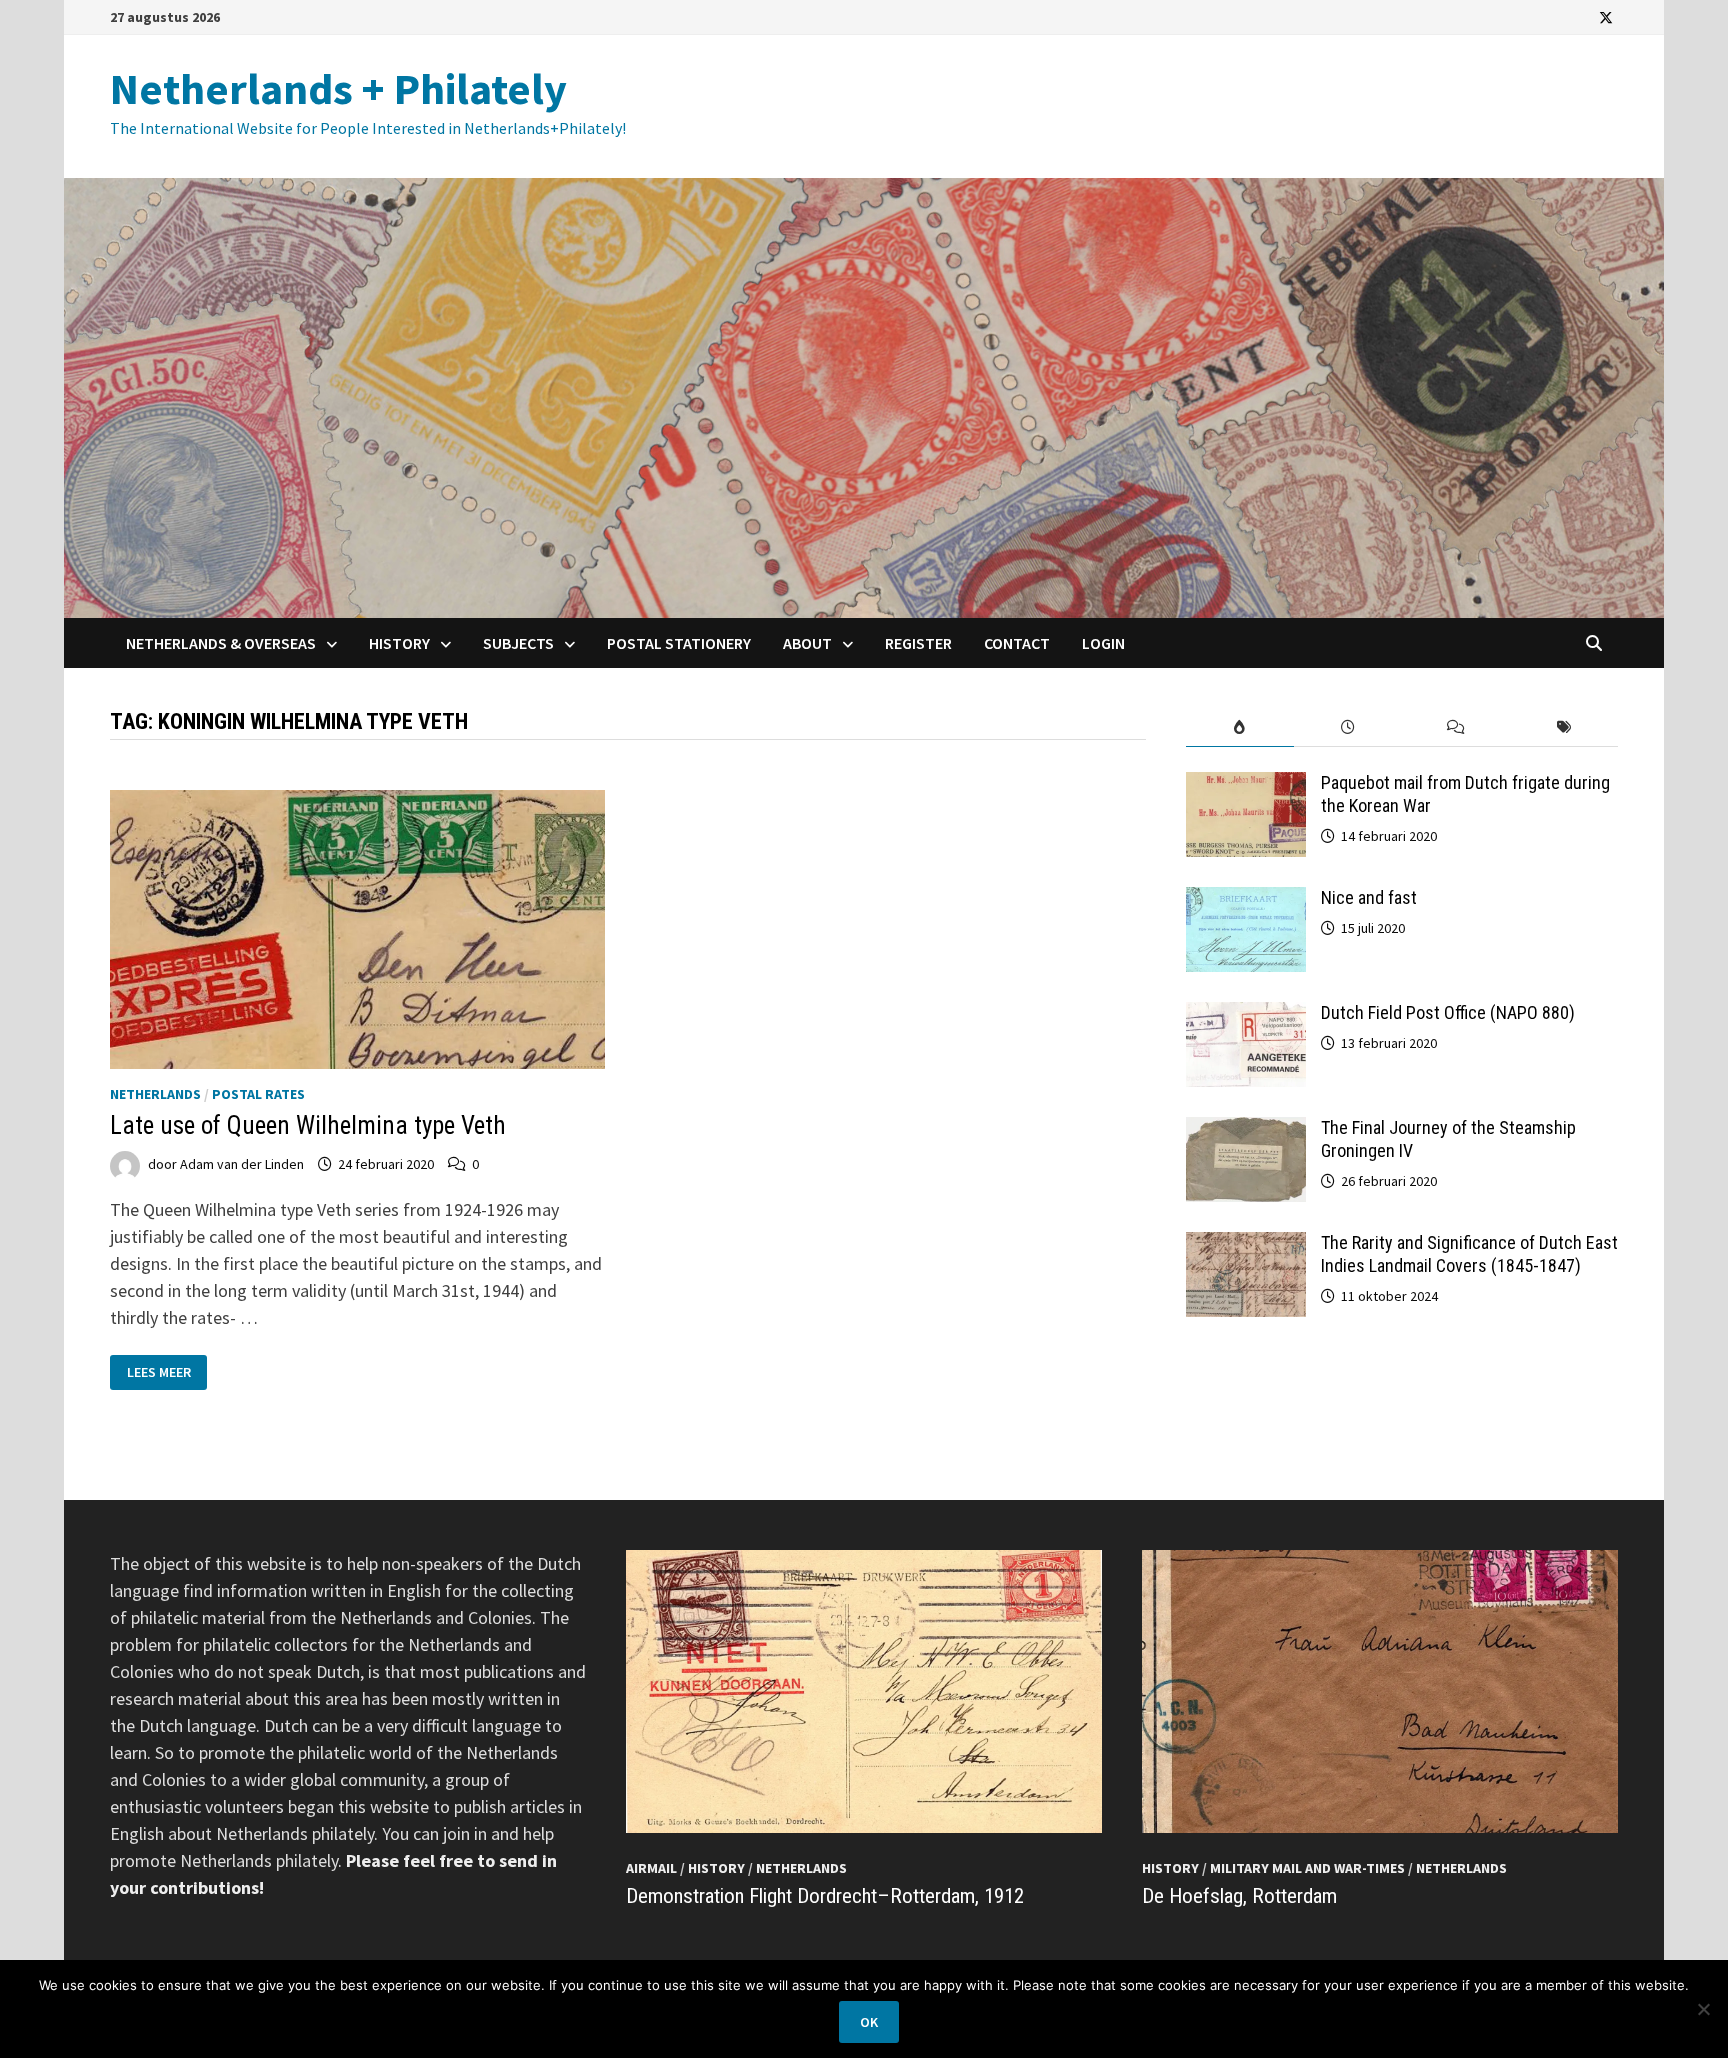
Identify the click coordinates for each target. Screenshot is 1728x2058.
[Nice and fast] (1246, 900)
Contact (1017, 643)
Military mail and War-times (1307, 1868)
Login (1103, 643)
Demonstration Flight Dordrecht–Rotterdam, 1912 (825, 1896)
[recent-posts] (1348, 727)
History (399, 643)
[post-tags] (1564, 727)
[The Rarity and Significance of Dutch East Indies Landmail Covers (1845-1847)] (1246, 1245)
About (807, 643)
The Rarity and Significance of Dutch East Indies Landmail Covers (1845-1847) (1469, 1254)
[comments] (1456, 727)
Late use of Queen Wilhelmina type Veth (308, 1125)
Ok (869, 2022)
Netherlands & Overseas (221, 643)
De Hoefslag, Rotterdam (1239, 1896)
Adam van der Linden (242, 1164)
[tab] (1240, 727)
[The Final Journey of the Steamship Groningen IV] (1246, 1130)
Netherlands (155, 1094)
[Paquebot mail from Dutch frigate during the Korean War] (1246, 785)
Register (918, 643)
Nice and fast (1369, 897)
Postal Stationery (679, 643)
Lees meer (164, 1372)
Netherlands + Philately (338, 88)
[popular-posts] (1240, 727)
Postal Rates (258, 1094)
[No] (1703, 2009)
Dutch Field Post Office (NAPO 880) (1448, 1012)
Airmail (651, 1868)
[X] (1606, 16)
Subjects (518, 643)
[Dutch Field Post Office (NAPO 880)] (1246, 1015)
